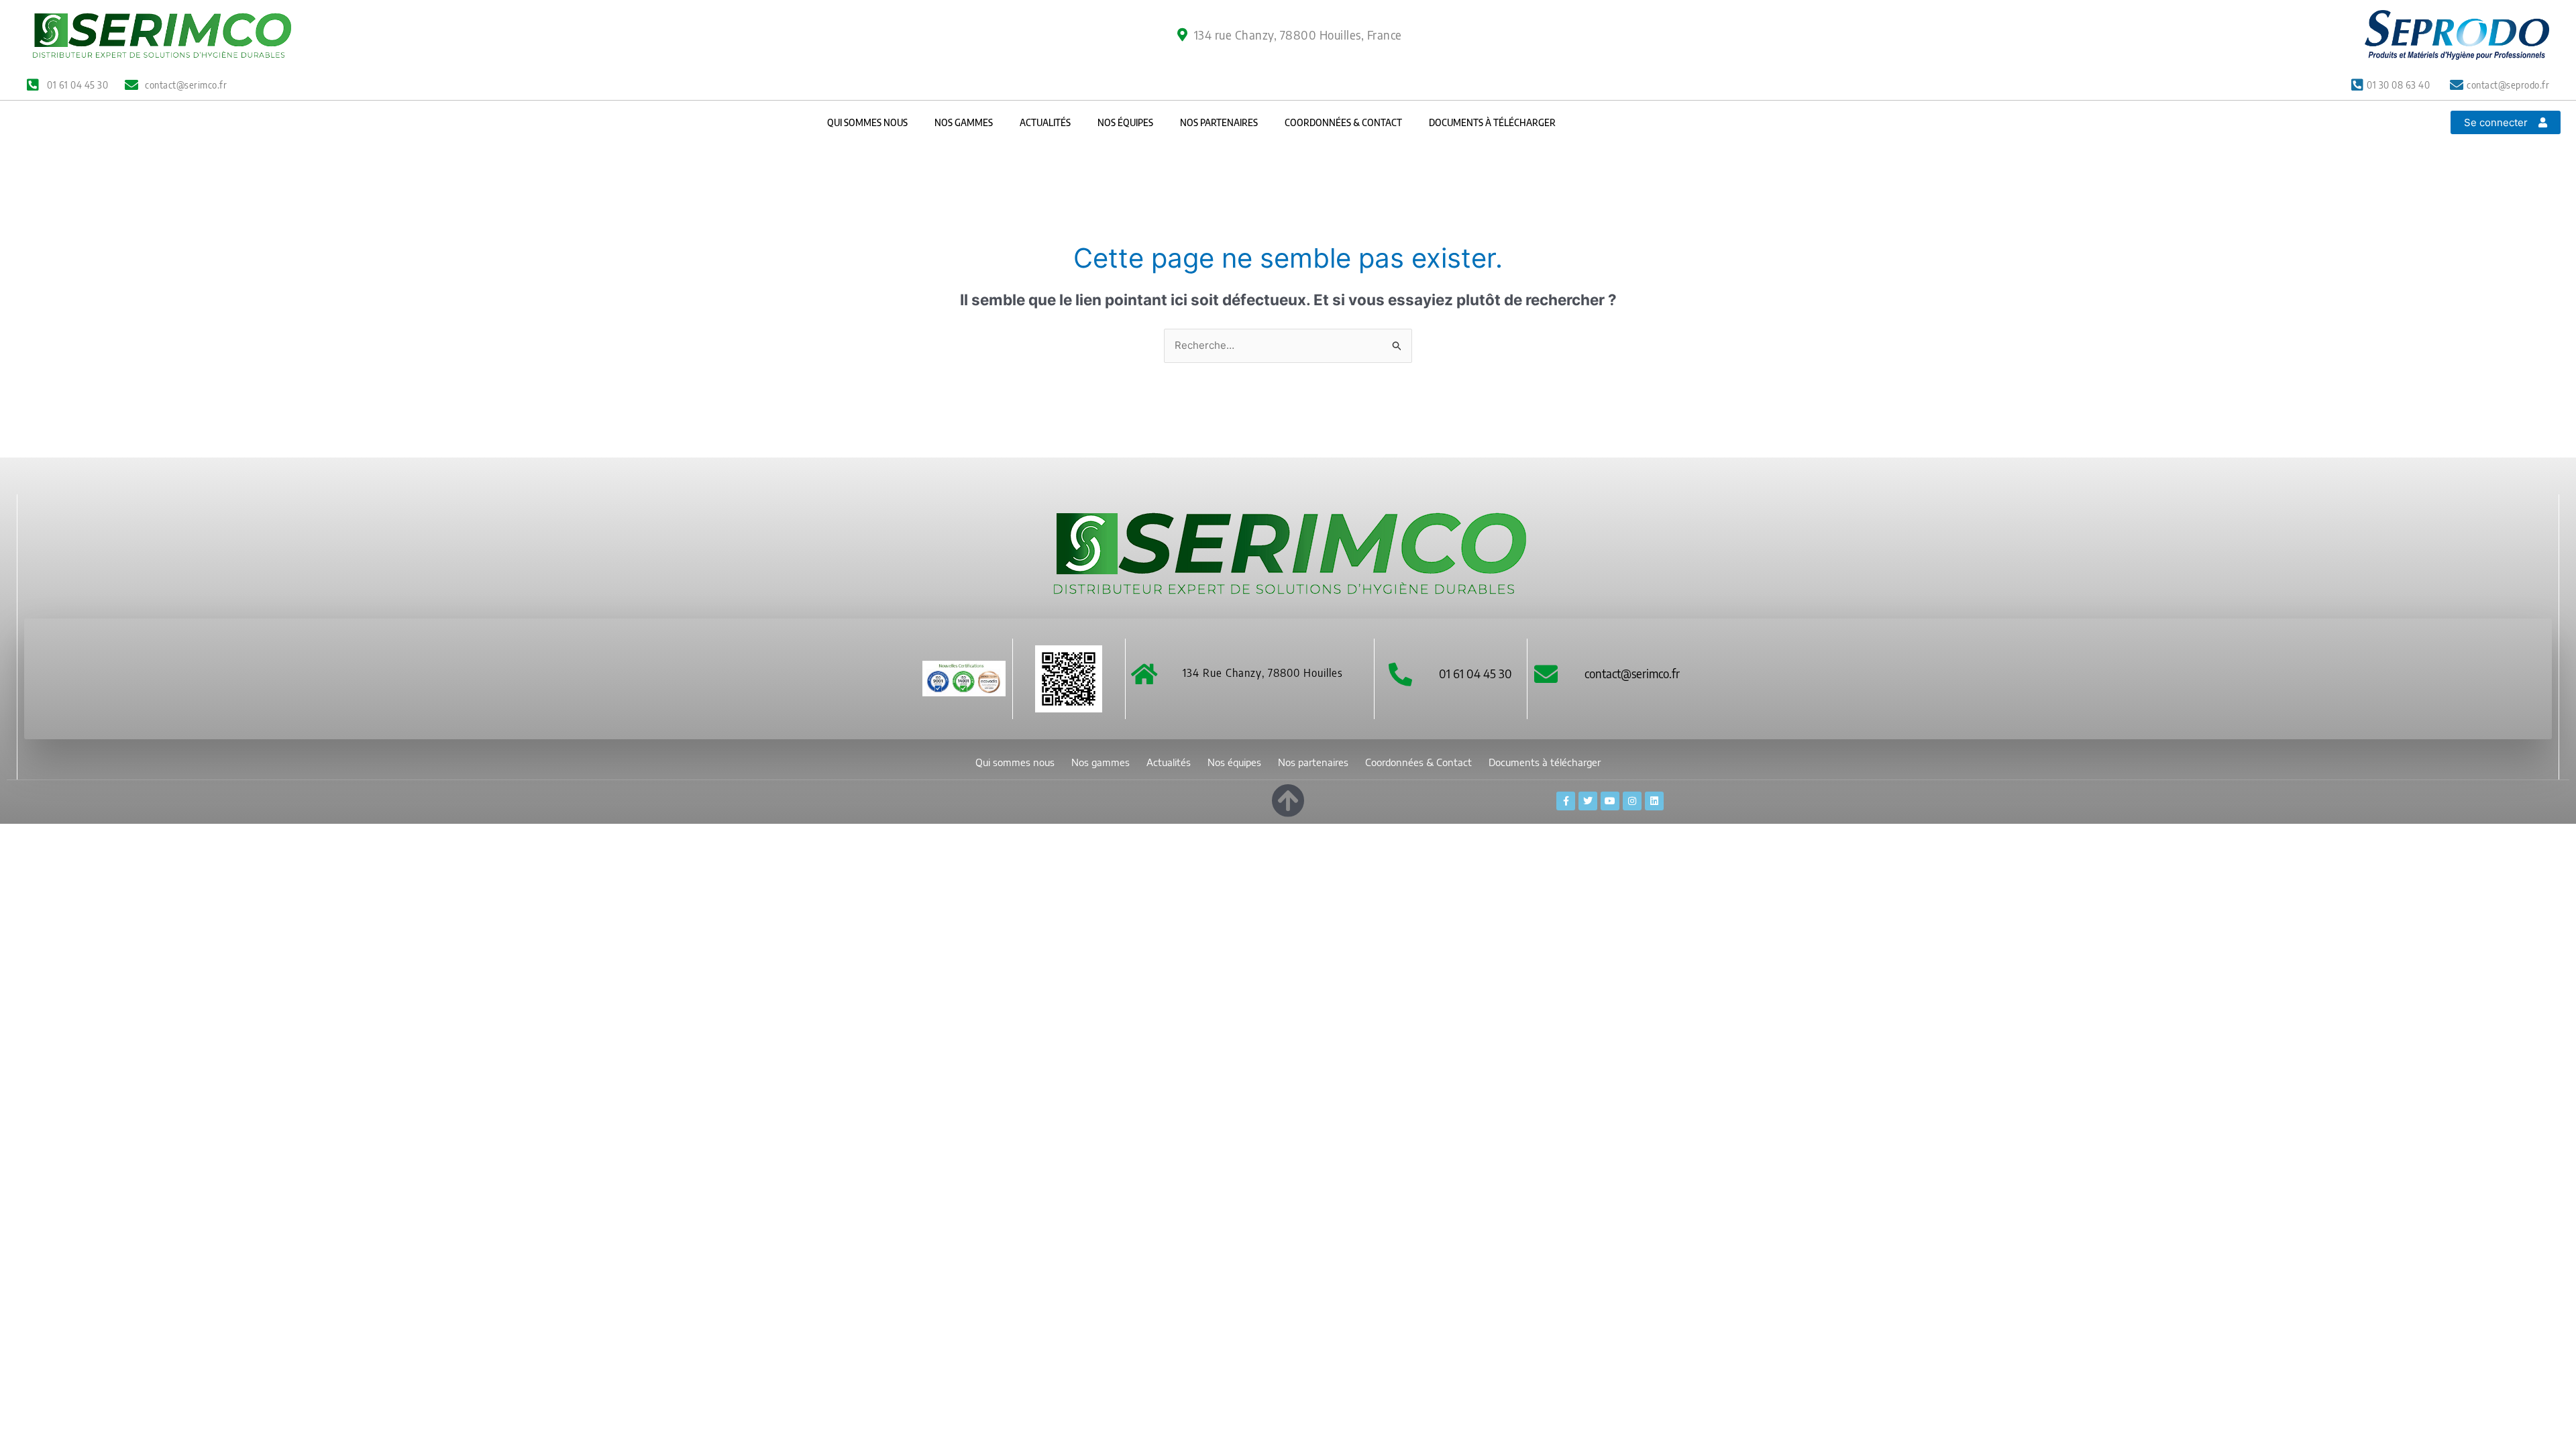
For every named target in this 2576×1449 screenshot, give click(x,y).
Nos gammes (964, 122)
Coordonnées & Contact (1343, 122)
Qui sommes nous (867, 122)
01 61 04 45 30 (1475, 673)
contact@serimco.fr (1632, 673)
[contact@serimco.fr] (1546, 674)
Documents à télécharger (1492, 122)
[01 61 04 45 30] (1400, 674)
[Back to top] (1288, 798)
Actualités (1045, 122)
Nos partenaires (1219, 122)
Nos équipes (1125, 122)
